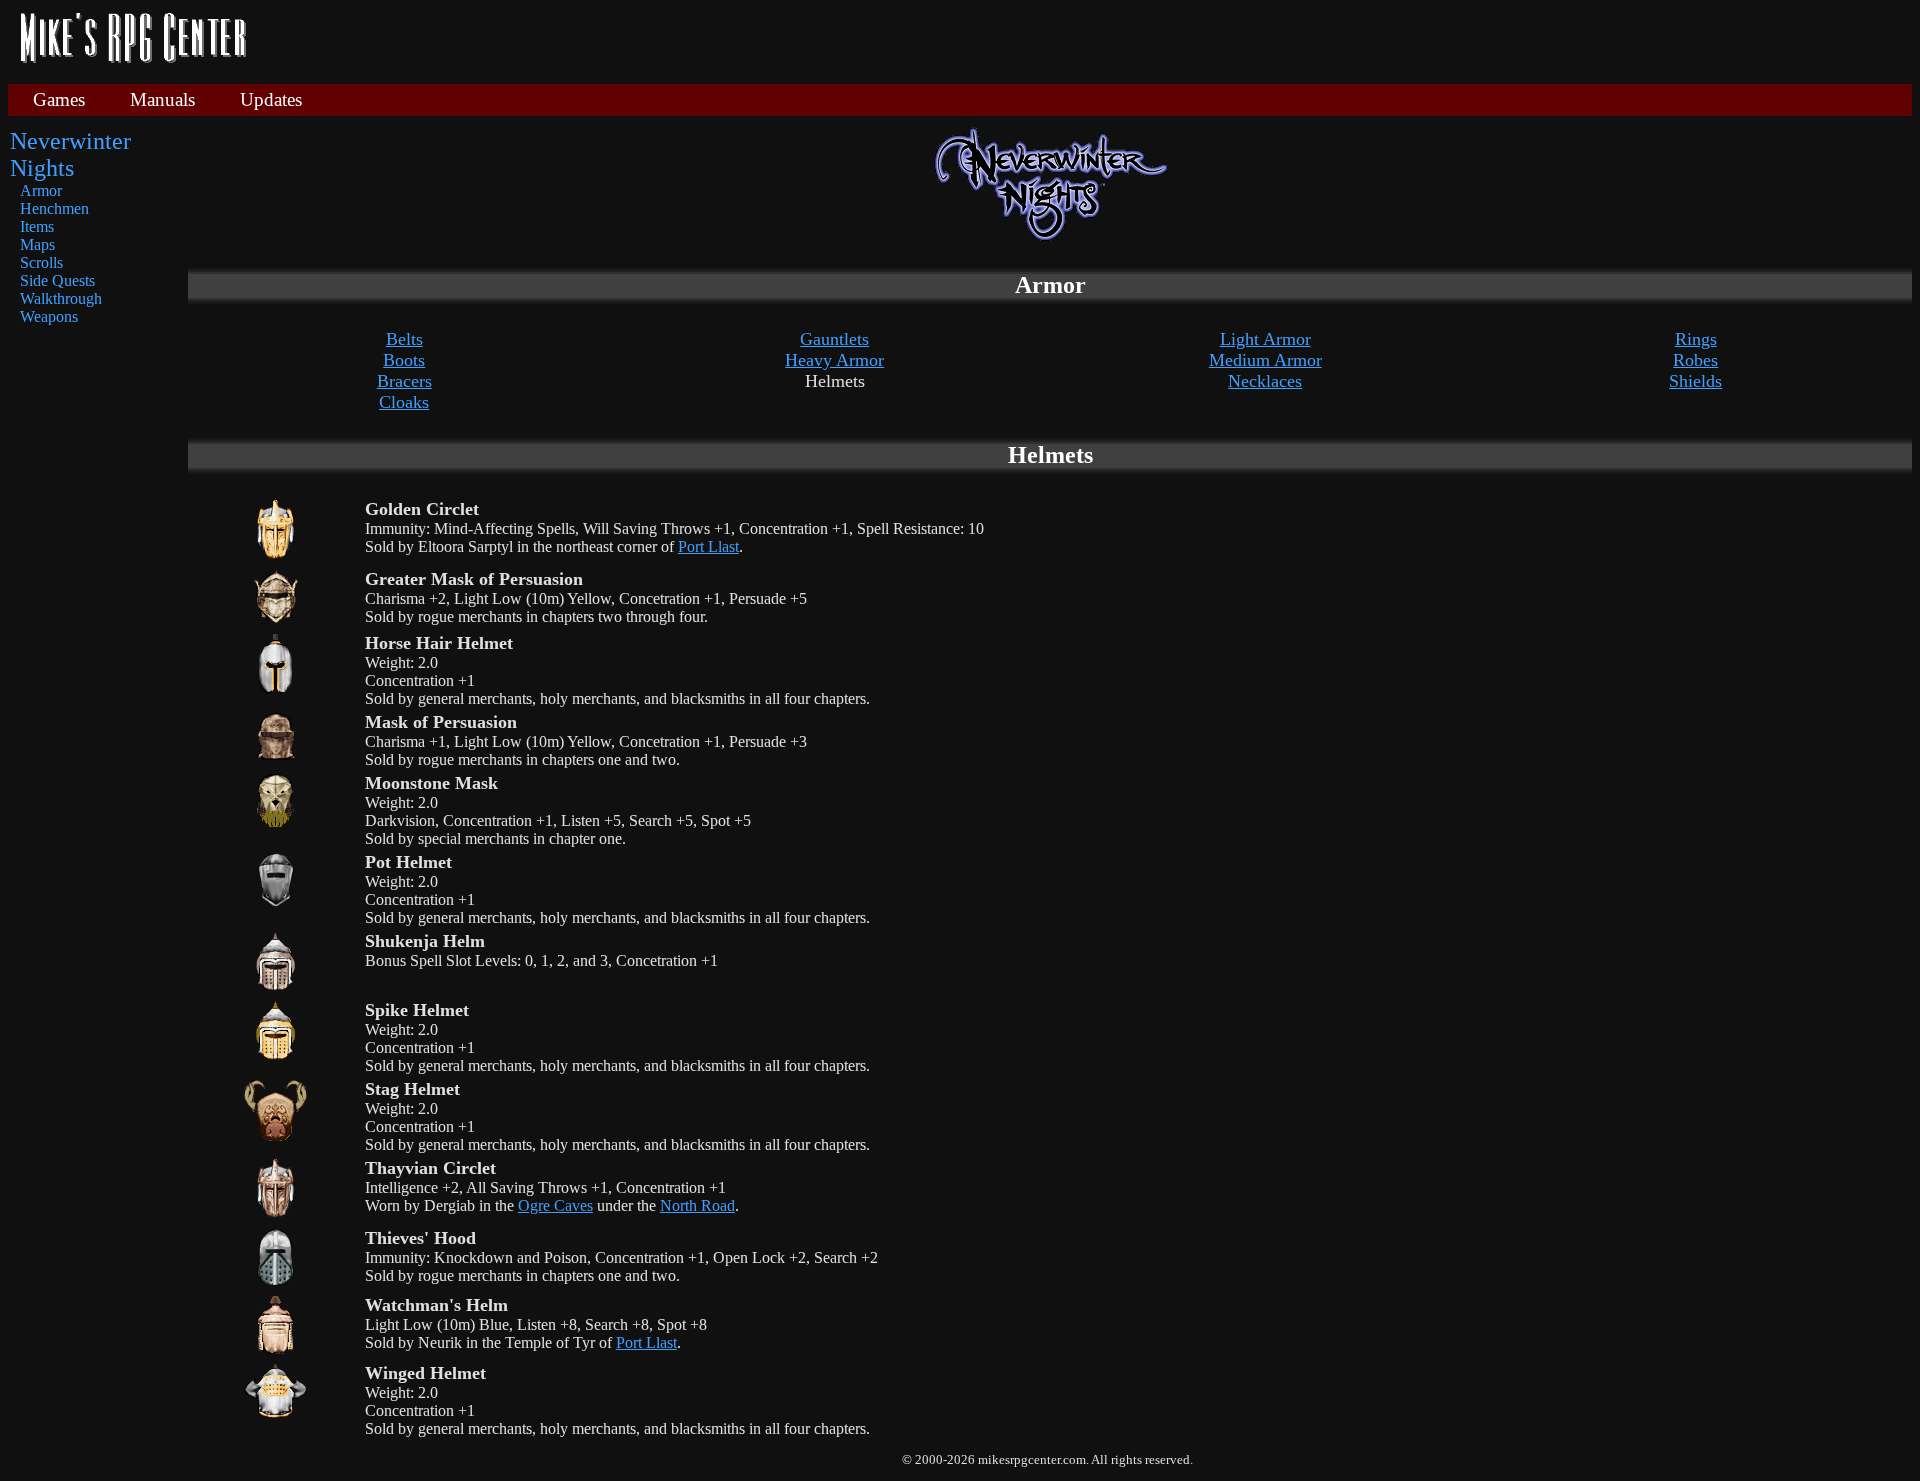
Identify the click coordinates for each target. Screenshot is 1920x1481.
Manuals (162, 99)
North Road (697, 1205)
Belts (404, 339)
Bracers (404, 381)
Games (59, 99)
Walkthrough (61, 298)
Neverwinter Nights (70, 154)
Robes (1695, 360)
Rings (1696, 339)
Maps (37, 244)
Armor (41, 190)
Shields (1695, 381)
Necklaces (1265, 381)
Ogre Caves (555, 1205)
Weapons (49, 316)
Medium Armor (1265, 360)
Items (37, 226)
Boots (404, 360)
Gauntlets (834, 339)
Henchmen (54, 208)
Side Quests (57, 280)
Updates (271, 99)
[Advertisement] (1087, 40)
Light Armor (1265, 339)
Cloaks (404, 402)
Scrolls (41, 262)
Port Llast (708, 546)
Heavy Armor (834, 360)
